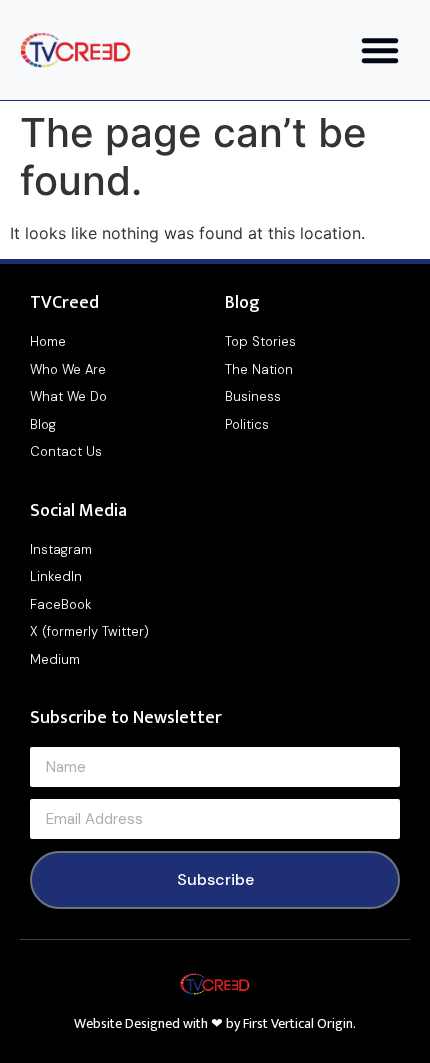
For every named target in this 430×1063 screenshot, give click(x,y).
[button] (380, 50)
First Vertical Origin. (299, 1023)
